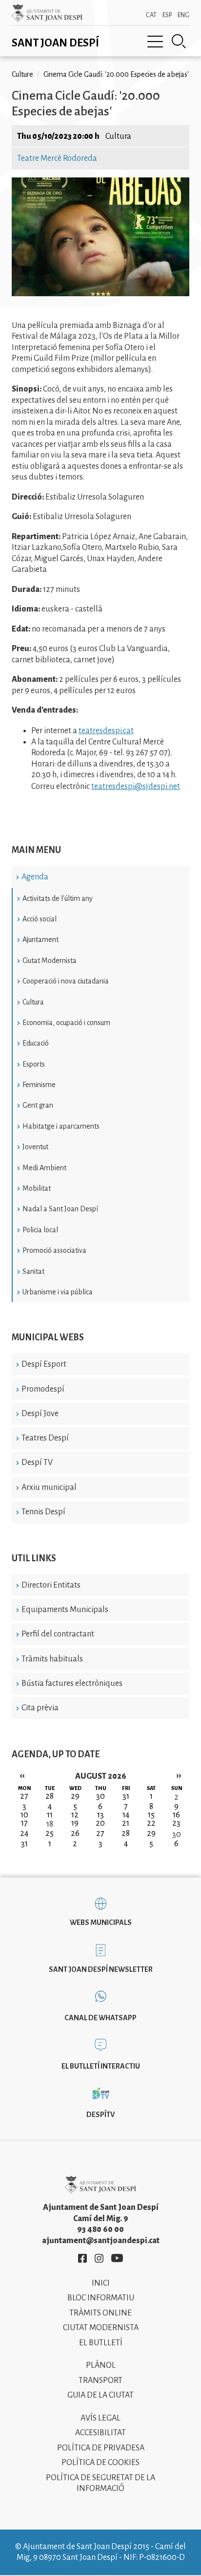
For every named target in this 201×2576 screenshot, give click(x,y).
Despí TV (37, 1463)
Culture (22, 74)
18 (50, 1824)
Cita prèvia (40, 1708)
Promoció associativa (54, 1250)
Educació (36, 1043)
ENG (183, 15)
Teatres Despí (45, 1438)
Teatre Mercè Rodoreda (57, 158)
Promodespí (43, 1389)
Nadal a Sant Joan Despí (60, 1209)
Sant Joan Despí (55, 43)
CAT (151, 15)
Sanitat (33, 1271)
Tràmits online (100, 2313)
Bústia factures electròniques (72, 1683)
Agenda (35, 877)
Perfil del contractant (58, 1634)
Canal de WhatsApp (100, 2018)
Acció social (40, 919)
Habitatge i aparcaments (61, 1126)
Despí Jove (40, 1414)
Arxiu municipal (49, 1487)
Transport (100, 2380)
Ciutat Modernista (50, 961)
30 (177, 1834)
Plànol (101, 2365)
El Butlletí (101, 2343)
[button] (100, 294)
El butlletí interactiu (101, 2066)
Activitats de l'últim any (58, 898)
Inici (101, 2283)
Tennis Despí (43, 1512)
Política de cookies (100, 2463)
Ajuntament (40, 939)
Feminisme (39, 1085)
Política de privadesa (101, 2448)
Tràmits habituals (52, 1659)
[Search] (179, 42)
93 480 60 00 (100, 2229)
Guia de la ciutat (100, 2395)
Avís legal (100, 2418)
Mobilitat (37, 1188)
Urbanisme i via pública (58, 1292)
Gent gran (38, 1105)
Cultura (33, 1002)
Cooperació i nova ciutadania (66, 981)
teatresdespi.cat (106, 731)
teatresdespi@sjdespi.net (136, 786)
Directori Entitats (51, 1585)
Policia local (40, 1230)
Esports (34, 1064)
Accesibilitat (100, 2433)
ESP (167, 15)
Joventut (35, 1147)
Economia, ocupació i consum (66, 1023)
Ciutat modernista (101, 2328)
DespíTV (100, 2115)
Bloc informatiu (101, 2298)
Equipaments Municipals (65, 1610)
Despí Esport (44, 1364)
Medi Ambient (44, 1168)
